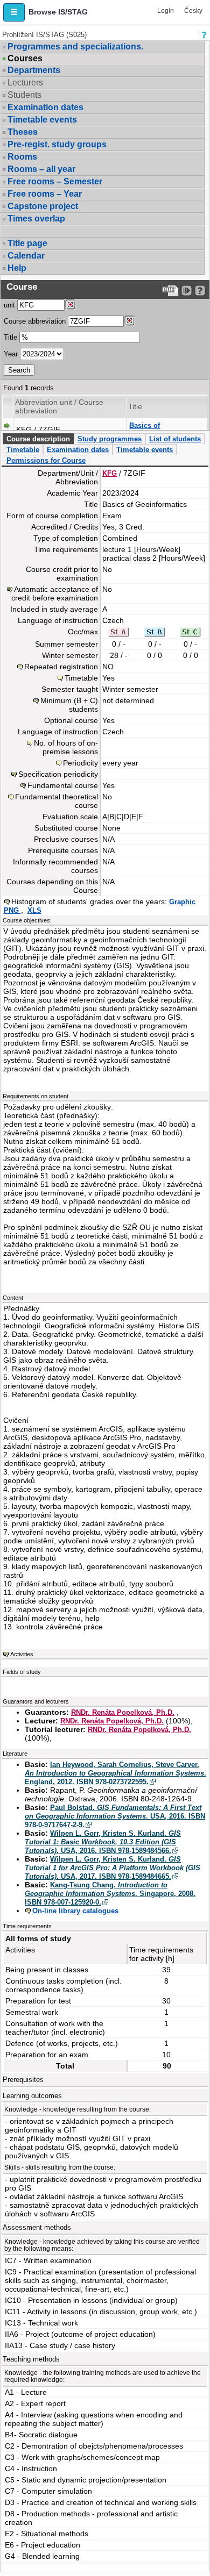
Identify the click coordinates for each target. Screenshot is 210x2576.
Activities (22, 1654)
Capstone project (43, 206)
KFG (110, 473)
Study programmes (110, 439)
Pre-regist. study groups (57, 144)
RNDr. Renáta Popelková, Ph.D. (123, 1712)
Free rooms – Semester (55, 181)
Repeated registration (61, 667)
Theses (23, 132)
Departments (34, 70)
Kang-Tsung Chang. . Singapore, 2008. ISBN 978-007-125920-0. (110, 1894)
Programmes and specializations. (75, 46)
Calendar (26, 256)
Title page (27, 243)
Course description (38, 439)
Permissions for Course (46, 460)
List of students (175, 439)
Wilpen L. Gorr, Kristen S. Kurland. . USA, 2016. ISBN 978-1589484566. (103, 1842)
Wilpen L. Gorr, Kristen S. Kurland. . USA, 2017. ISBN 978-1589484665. (113, 1868)
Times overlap (36, 219)
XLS (34, 910)
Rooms (22, 157)
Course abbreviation (35, 321)
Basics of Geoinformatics (155, 430)
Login (166, 11)
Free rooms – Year (45, 194)
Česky (193, 11)
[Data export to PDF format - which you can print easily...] (170, 291)
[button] (14, 12)
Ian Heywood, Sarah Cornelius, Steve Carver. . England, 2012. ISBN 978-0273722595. (115, 1773)
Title (10, 337)
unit (9, 305)
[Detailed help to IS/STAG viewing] (200, 291)
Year (11, 354)
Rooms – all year (41, 169)
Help (17, 268)
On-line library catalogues (75, 1911)
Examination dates (45, 107)
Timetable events (42, 120)
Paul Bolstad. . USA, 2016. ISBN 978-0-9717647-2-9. (115, 1816)
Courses (25, 59)
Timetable (23, 450)
